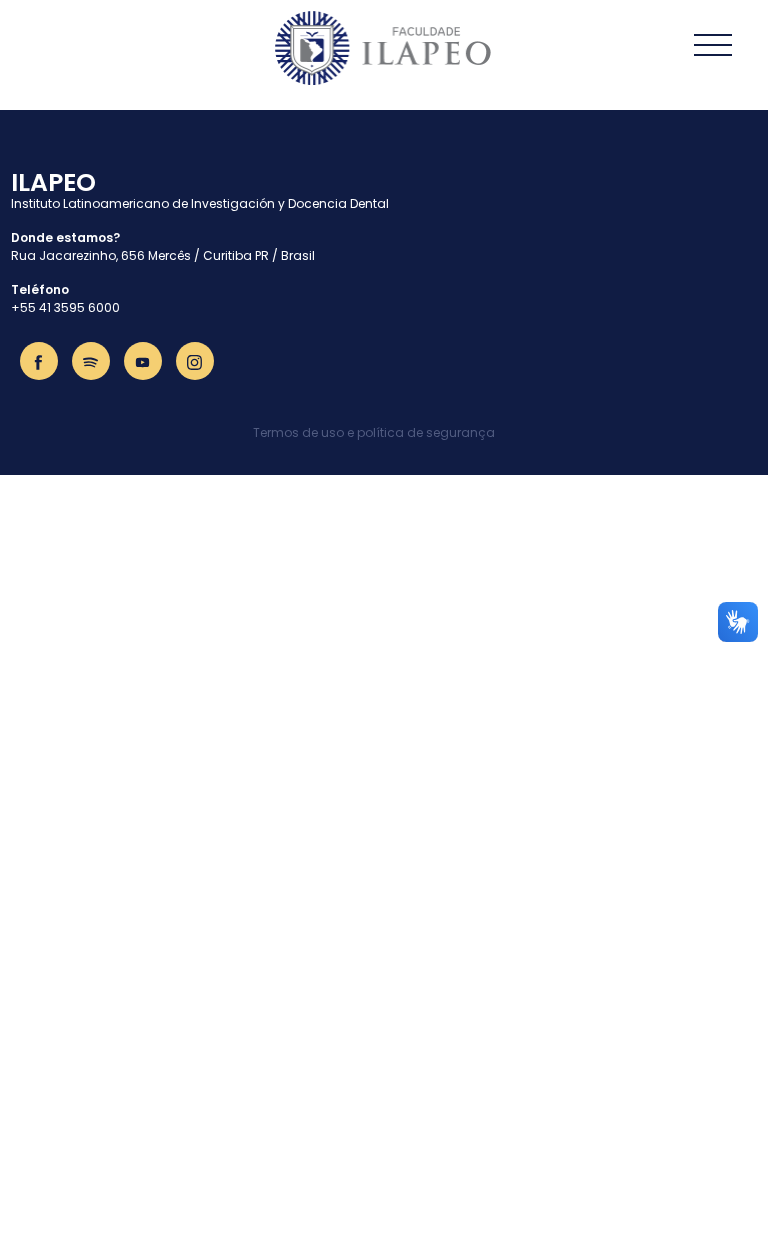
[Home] (384, 48)
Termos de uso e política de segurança (374, 432)
